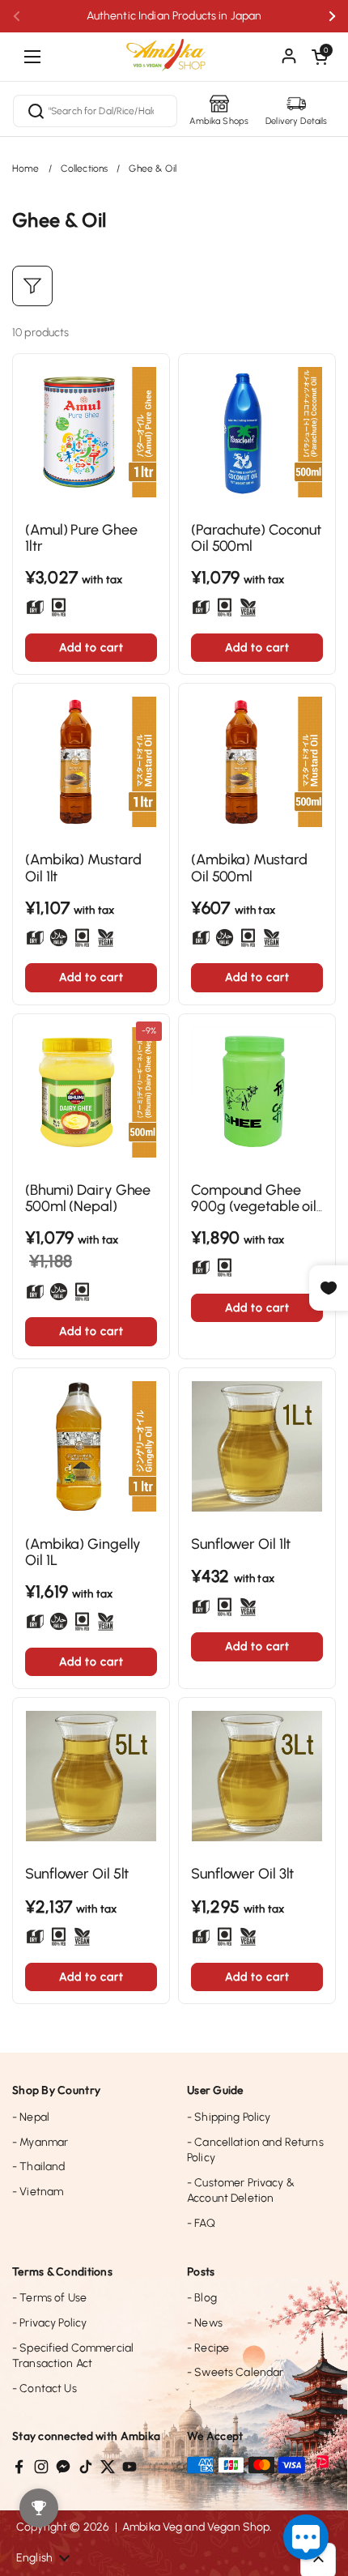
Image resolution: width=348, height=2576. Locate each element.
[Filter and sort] (32, 286)
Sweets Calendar (235, 2372)
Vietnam (38, 2192)
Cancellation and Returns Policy (255, 2150)
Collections (85, 168)
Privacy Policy (49, 2323)
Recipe (208, 2348)
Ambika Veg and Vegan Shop (196, 2527)
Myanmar (40, 2142)
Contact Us (45, 2388)
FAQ (201, 2223)
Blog (202, 2298)
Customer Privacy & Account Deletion (241, 2191)
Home (26, 168)
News (205, 2323)
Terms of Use (49, 2298)
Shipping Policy (229, 2117)
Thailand (38, 2167)
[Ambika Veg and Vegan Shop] (174, 49)
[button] (320, 57)
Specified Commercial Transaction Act (73, 2356)
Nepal (31, 2117)
